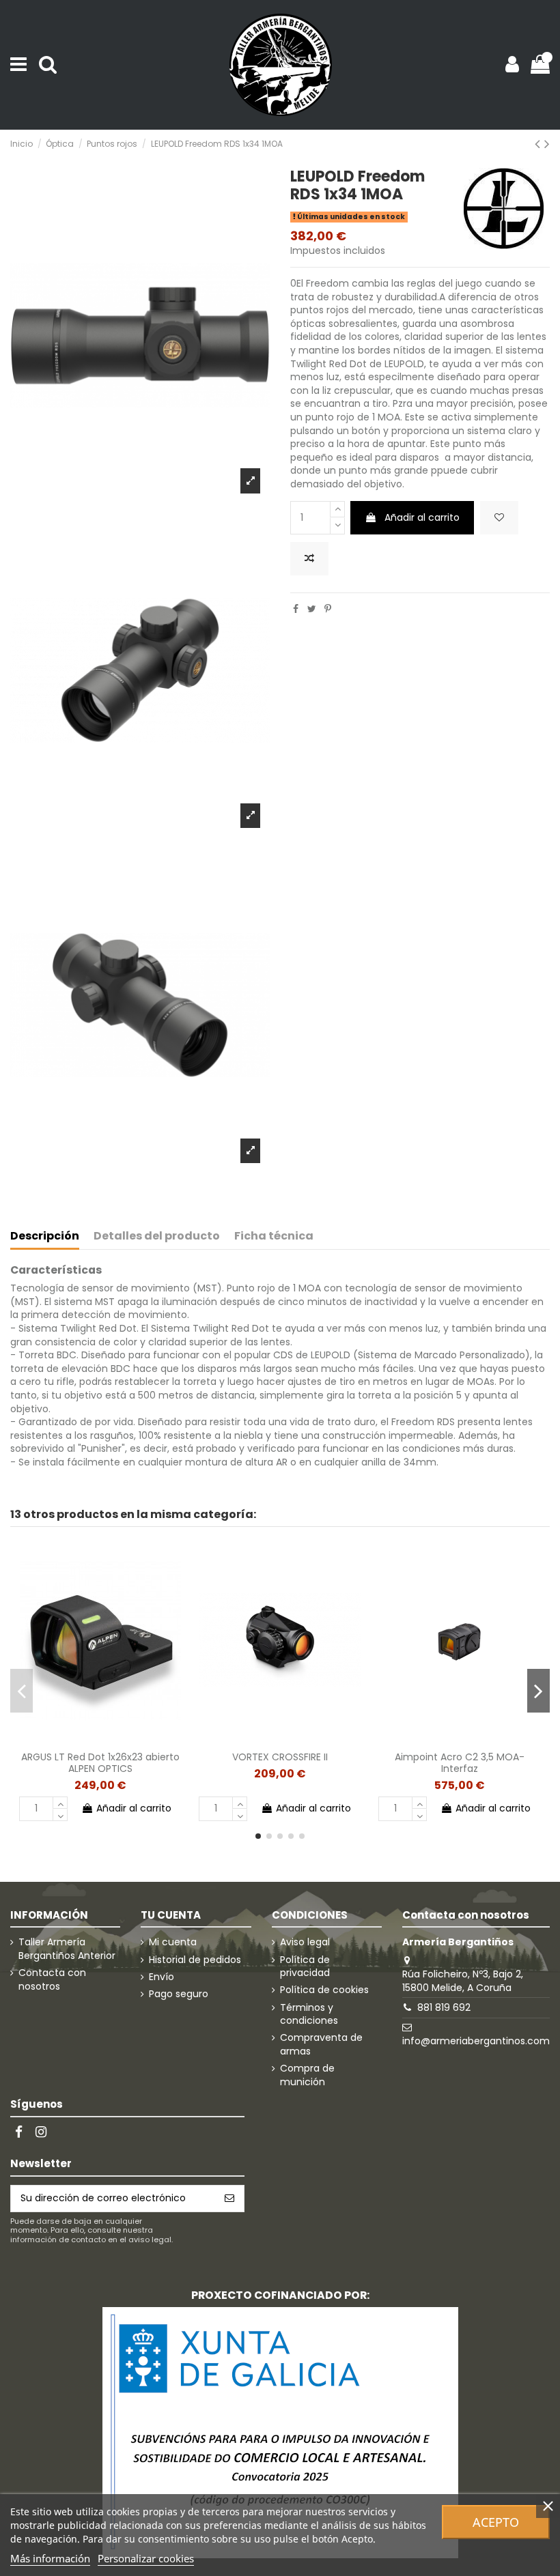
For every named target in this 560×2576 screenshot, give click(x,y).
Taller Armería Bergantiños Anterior (67, 1949)
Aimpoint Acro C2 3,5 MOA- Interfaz (460, 1763)
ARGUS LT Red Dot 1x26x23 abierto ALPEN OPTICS (100, 1763)
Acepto (496, 2522)
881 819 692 (444, 2007)
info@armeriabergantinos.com (476, 2041)
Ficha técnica (274, 1236)
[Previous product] (540, 144)
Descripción (45, 1236)
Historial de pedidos (195, 1960)
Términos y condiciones (309, 2015)
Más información (50, 2558)
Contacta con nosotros (52, 1980)
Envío (162, 1977)
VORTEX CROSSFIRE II (280, 1757)
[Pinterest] (328, 609)
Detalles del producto (157, 1236)
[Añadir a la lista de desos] (81, 1740)
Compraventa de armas (321, 2045)
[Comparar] (100, 1740)
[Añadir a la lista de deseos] (499, 518)
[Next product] (547, 144)
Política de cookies (324, 1990)
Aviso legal (305, 1942)
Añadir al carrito (422, 517)
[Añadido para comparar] (309, 559)
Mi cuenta (173, 1942)
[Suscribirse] (229, 2199)
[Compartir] (296, 609)
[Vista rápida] (120, 1740)
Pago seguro (179, 1994)
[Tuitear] (312, 609)
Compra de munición (307, 2075)
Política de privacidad (305, 1967)
